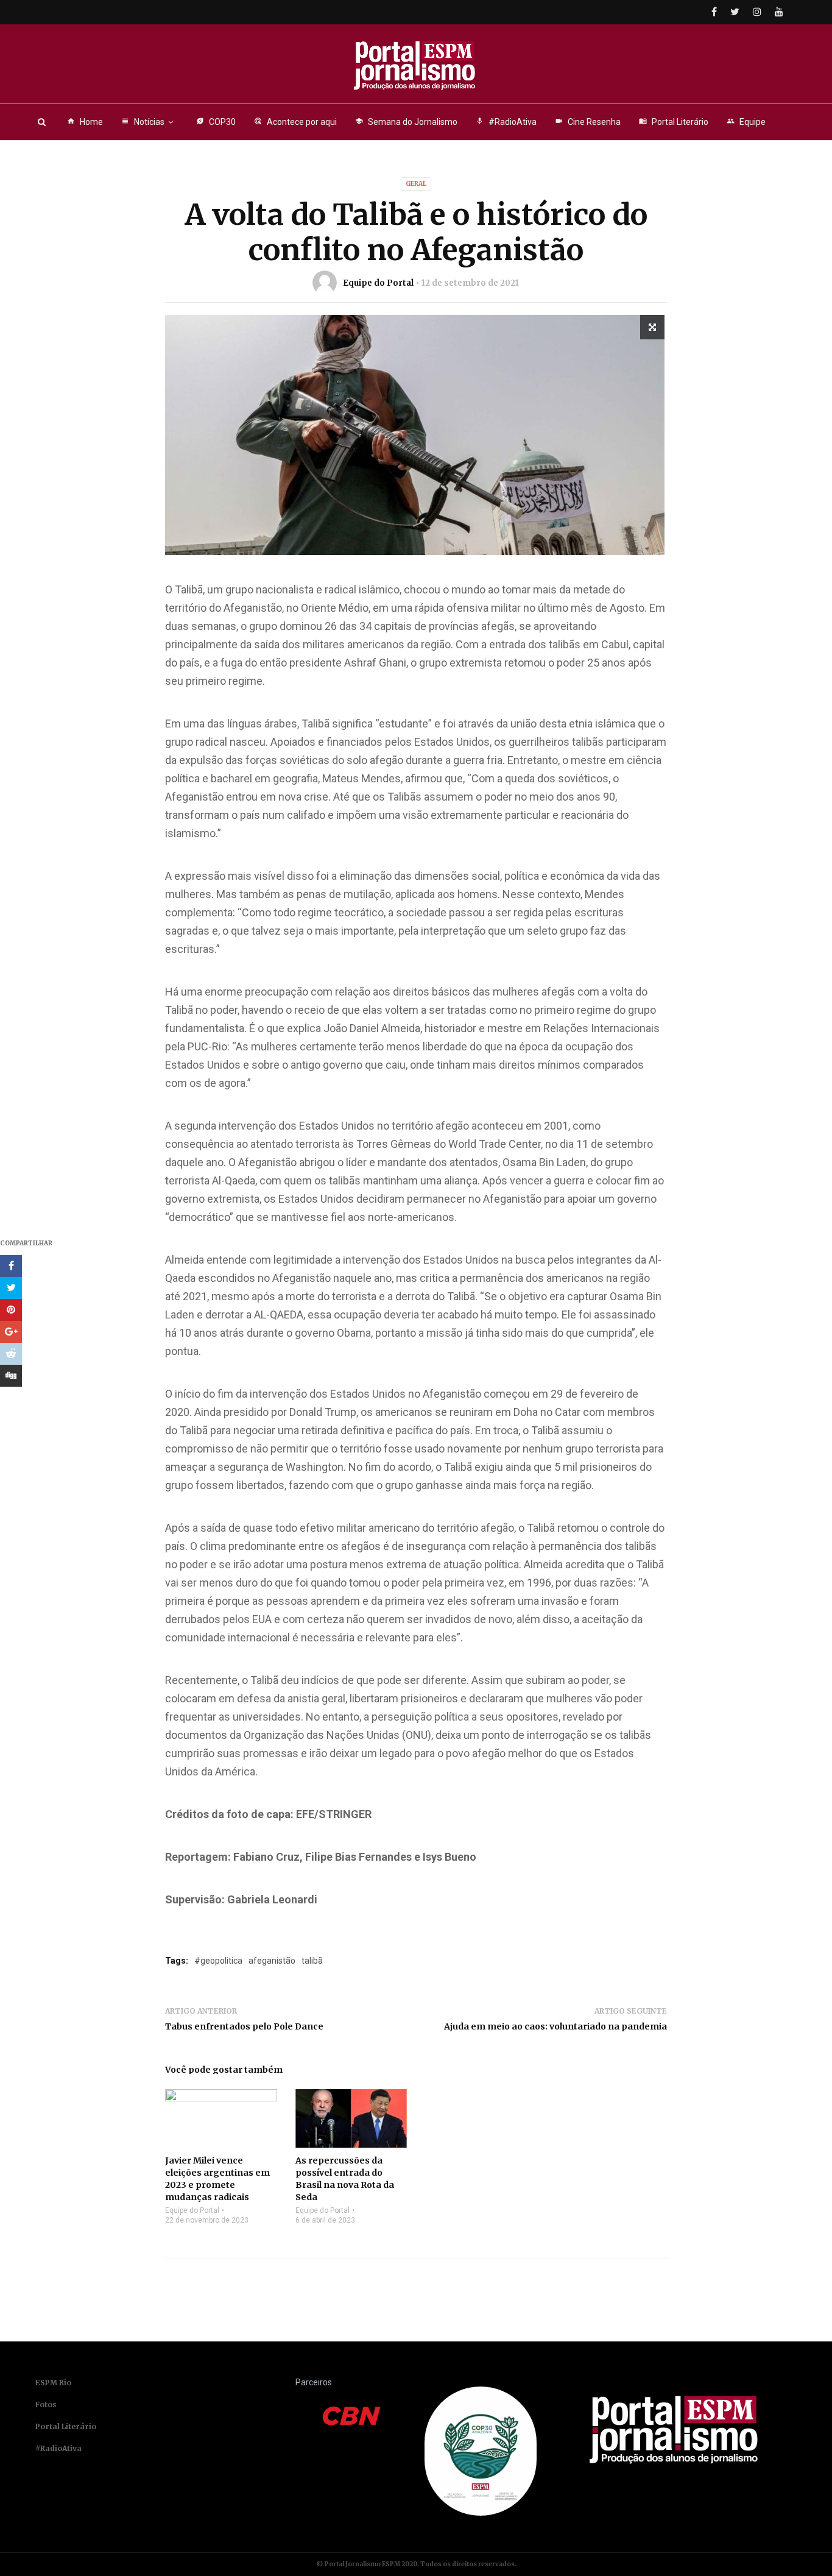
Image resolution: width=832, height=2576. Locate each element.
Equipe (746, 122)
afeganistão (272, 1961)
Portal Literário (674, 122)
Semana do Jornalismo (406, 122)
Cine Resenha (588, 122)
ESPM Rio (53, 2383)
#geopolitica (218, 1961)
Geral (416, 184)
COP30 (216, 122)
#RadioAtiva (506, 122)
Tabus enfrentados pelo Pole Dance (244, 2026)
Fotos (46, 2404)
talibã (312, 1961)
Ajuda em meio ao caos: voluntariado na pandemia (555, 2026)
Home (85, 122)
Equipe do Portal (378, 283)
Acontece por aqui (295, 122)
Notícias (143, 122)
